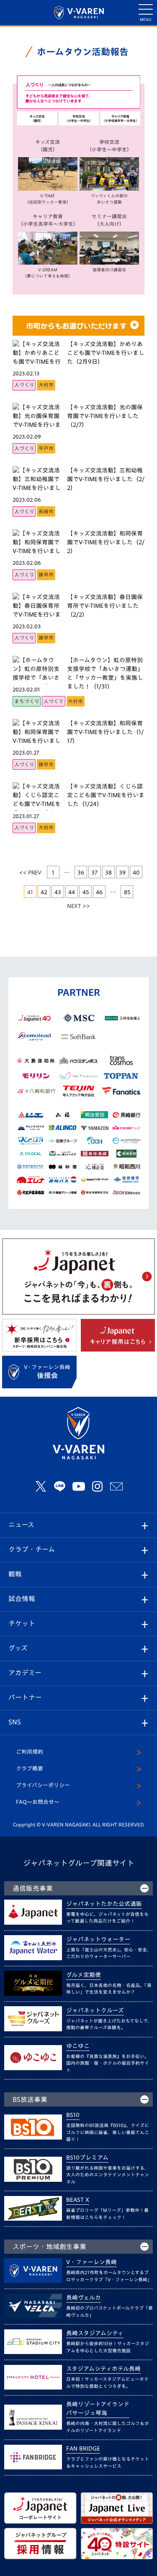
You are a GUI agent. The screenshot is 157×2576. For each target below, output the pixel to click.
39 (122, 872)
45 (86, 892)
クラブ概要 (30, 1769)
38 (108, 872)
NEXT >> (78, 906)
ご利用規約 (30, 1752)
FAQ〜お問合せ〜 (38, 1802)
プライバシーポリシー (43, 1785)
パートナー (25, 1697)
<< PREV (30, 872)
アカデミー (25, 1673)
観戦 (15, 1574)
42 (44, 892)
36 (81, 872)
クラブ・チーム (32, 1549)
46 (99, 892)
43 (58, 892)
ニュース (21, 1525)
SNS (15, 1722)
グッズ (18, 1648)
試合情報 (22, 1599)
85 (127, 892)
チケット (22, 1623)
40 (136, 872)
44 (72, 892)
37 (94, 872)
